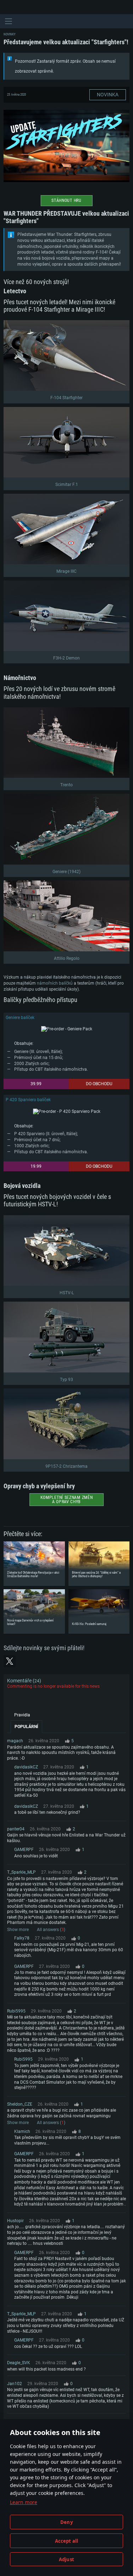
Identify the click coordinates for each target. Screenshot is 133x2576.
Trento (66, 785)
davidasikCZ (26, 1767)
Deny (66, 2522)
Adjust (66, 2559)
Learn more (24, 2502)
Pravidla (22, 1715)
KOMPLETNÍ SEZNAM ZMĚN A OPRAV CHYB (67, 1500)
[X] (10, 1661)
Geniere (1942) (66, 872)
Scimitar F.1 (67, 485)
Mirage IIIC (66, 571)
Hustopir (15, 2221)
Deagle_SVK (19, 2363)
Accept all (67, 2541)
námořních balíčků (55, 983)
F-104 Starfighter (66, 398)
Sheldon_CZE (20, 2104)
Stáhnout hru (66, 200)
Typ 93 (66, 1380)
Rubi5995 (16, 2011)
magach (15, 1741)
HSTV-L (67, 1293)
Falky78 (22, 1938)
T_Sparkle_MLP (21, 1872)
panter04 (16, 1829)
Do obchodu (99, 1084)
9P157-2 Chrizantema (66, 1466)
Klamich (22, 2131)
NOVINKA (108, 95)
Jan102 (15, 2384)
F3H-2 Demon (66, 658)
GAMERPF (24, 1850)
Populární (26, 1727)
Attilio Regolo (67, 958)
